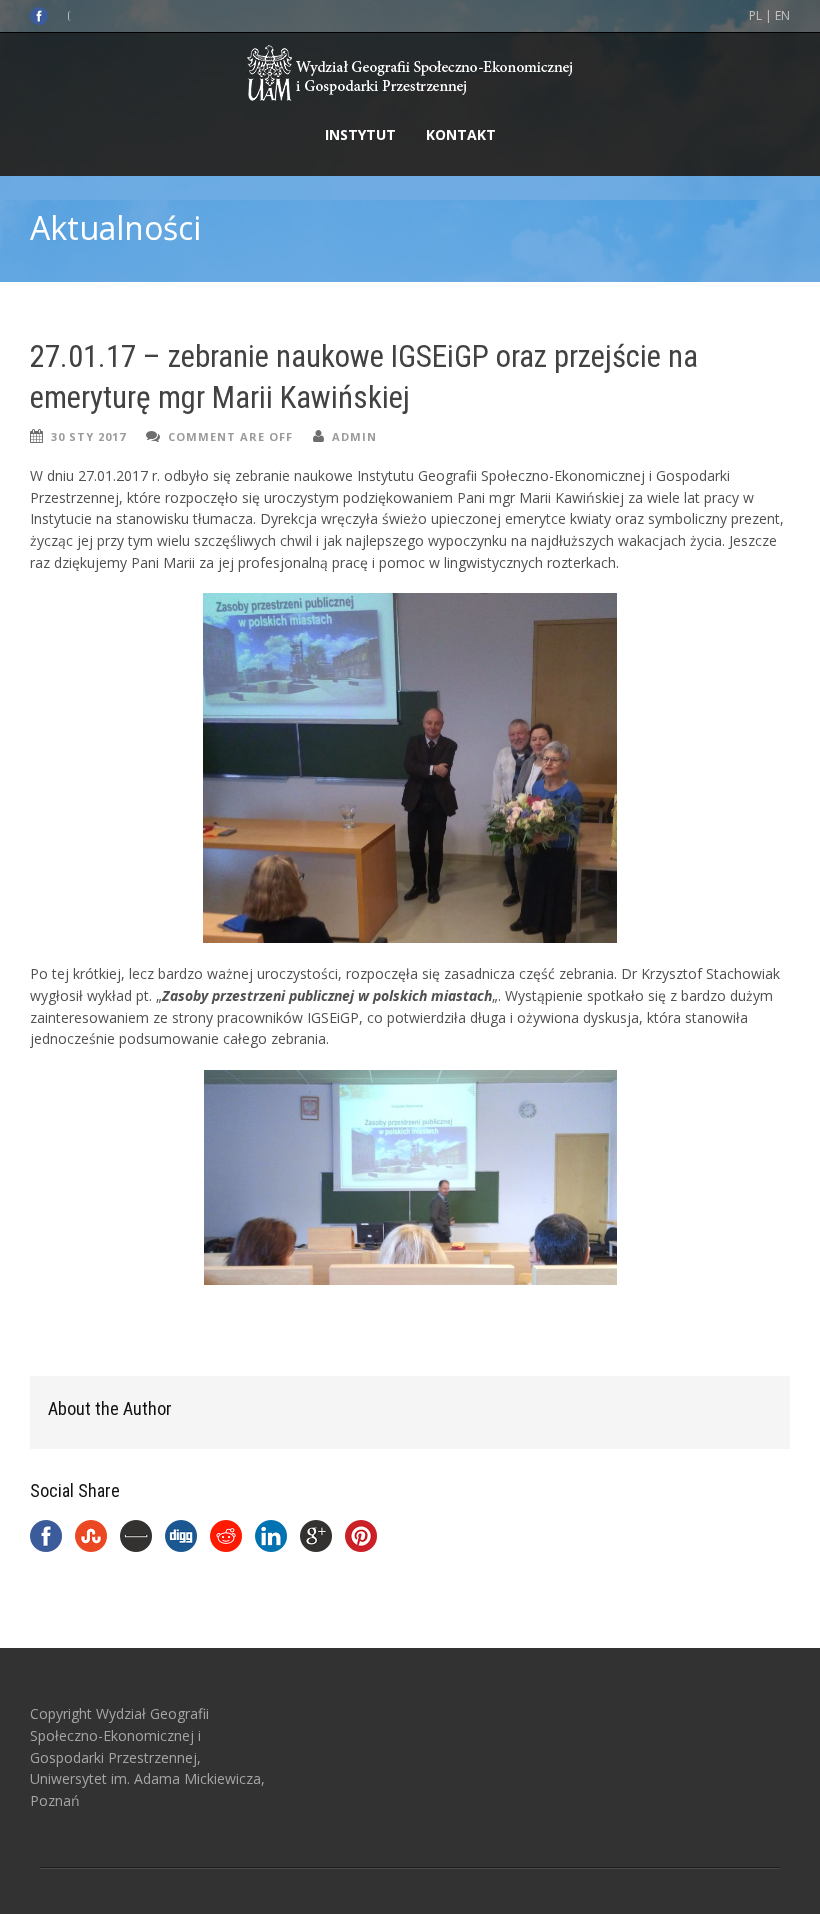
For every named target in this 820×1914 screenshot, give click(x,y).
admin (354, 436)
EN (782, 15)
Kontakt (461, 134)
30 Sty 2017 (88, 436)
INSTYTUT (360, 134)
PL (755, 15)
